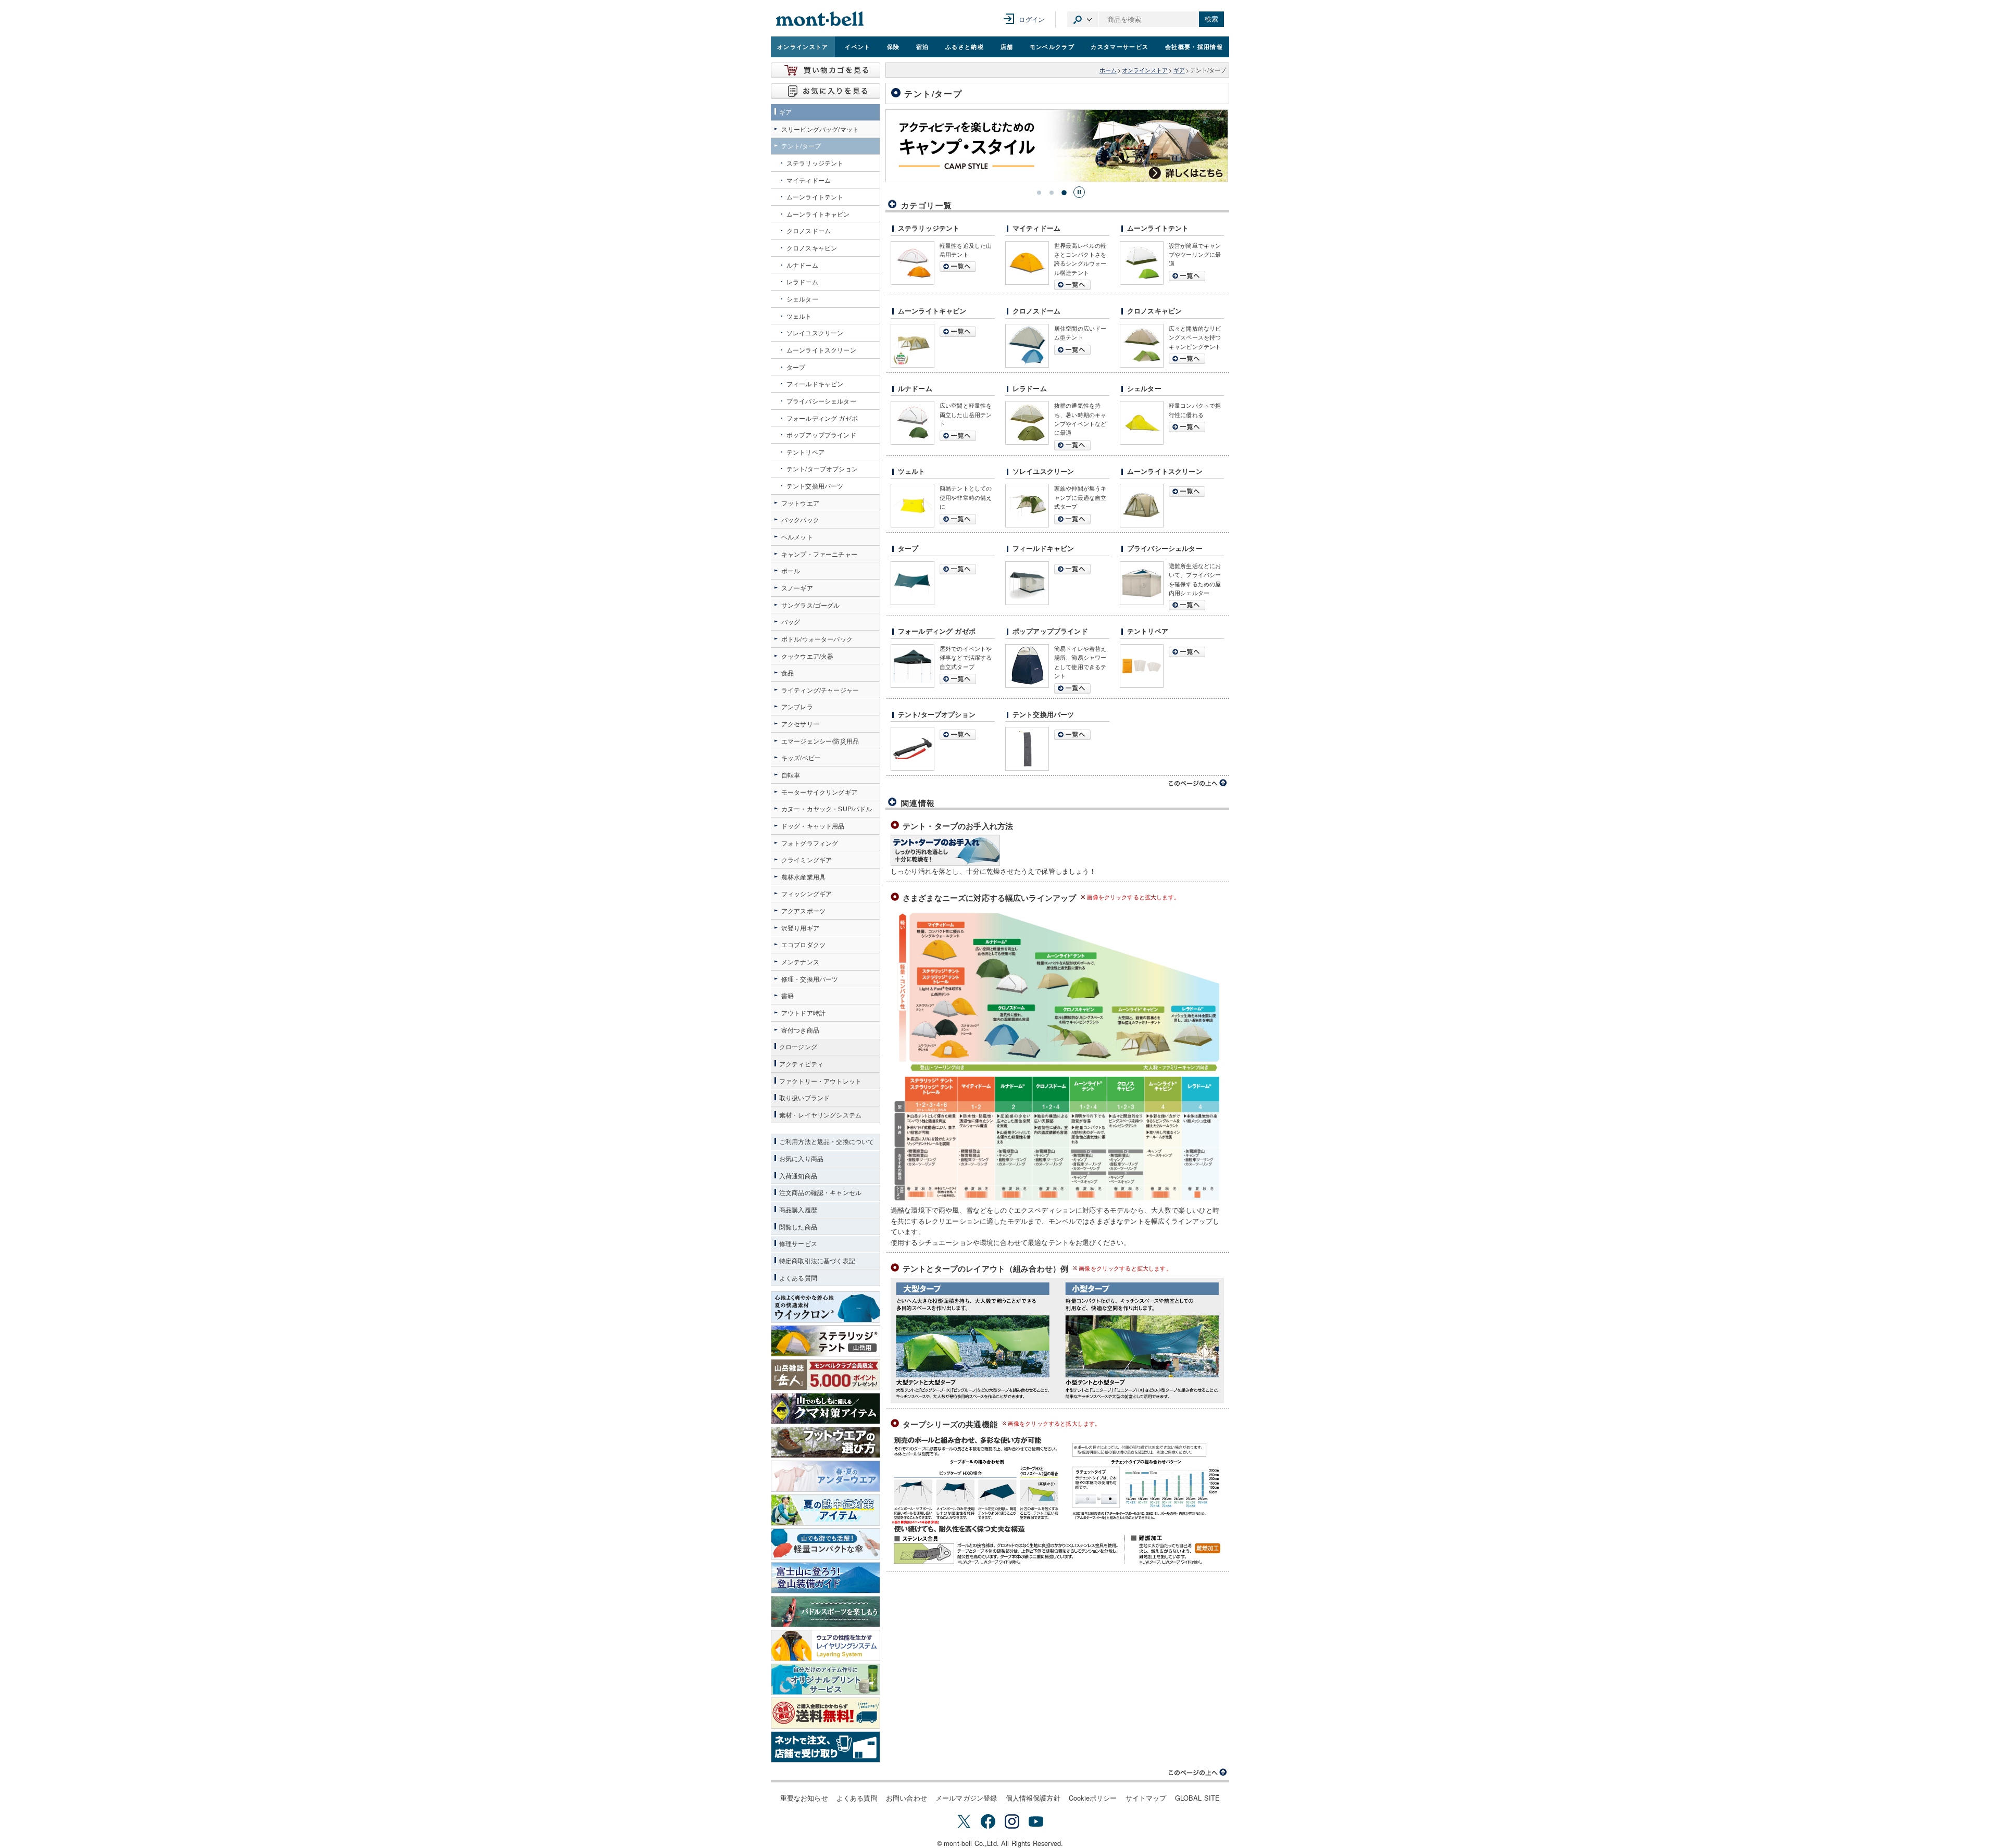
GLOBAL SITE (1198, 1798)
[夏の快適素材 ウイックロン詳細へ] (826, 1307)
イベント (858, 46)
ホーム (1108, 70)
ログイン (1032, 19)
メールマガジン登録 (966, 1798)
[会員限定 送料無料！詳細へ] (826, 1713)
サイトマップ (1146, 1798)
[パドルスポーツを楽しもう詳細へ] (826, 1612)
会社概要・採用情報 (1194, 46)
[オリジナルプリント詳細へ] (826, 1679)
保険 (893, 46)
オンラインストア (803, 46)
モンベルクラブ (1052, 46)
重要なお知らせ (804, 1798)
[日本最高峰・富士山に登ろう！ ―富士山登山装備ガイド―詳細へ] (826, 1578)
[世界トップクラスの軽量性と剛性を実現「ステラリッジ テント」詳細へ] (826, 1341)
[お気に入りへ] (826, 91)
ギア (1179, 70)
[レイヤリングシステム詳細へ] (826, 1645)
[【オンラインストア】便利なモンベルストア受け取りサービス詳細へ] (826, 1747)
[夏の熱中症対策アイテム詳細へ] (826, 1510)
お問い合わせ (907, 1798)
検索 (1211, 19)
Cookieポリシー (1093, 1798)
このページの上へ (1198, 783)
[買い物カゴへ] (826, 70)
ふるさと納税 (965, 46)
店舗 (1007, 46)
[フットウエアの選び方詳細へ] (826, 1442)
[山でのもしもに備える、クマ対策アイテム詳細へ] (826, 1409)
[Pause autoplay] (1079, 192)
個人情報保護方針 (1033, 1798)
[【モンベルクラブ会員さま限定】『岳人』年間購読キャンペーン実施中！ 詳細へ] (826, 1375)
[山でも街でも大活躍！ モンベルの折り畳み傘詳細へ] (826, 1544)
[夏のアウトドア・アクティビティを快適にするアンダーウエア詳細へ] (826, 1476)
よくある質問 (857, 1798)
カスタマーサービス (1120, 46)
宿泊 (923, 46)
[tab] (1039, 193)
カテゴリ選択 (1083, 19)
